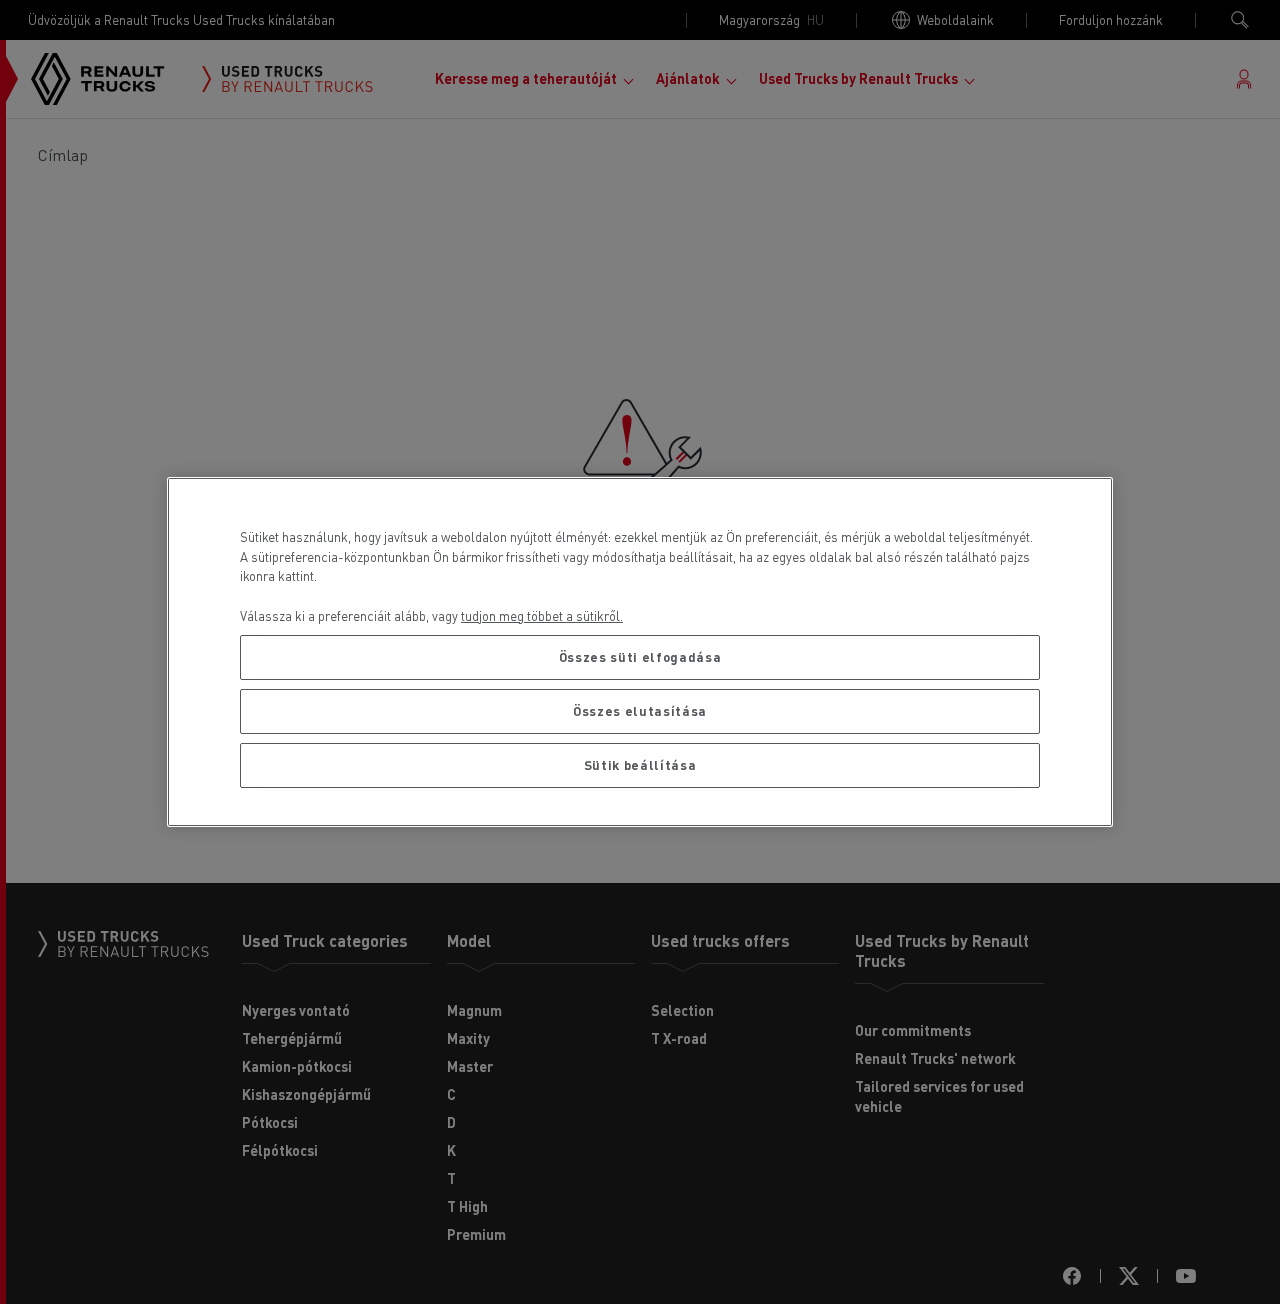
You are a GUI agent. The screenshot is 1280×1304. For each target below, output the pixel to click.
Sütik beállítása (640, 764)
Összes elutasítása (640, 710)
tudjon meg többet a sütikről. (542, 615)
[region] (640, 652)
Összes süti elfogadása (640, 656)
